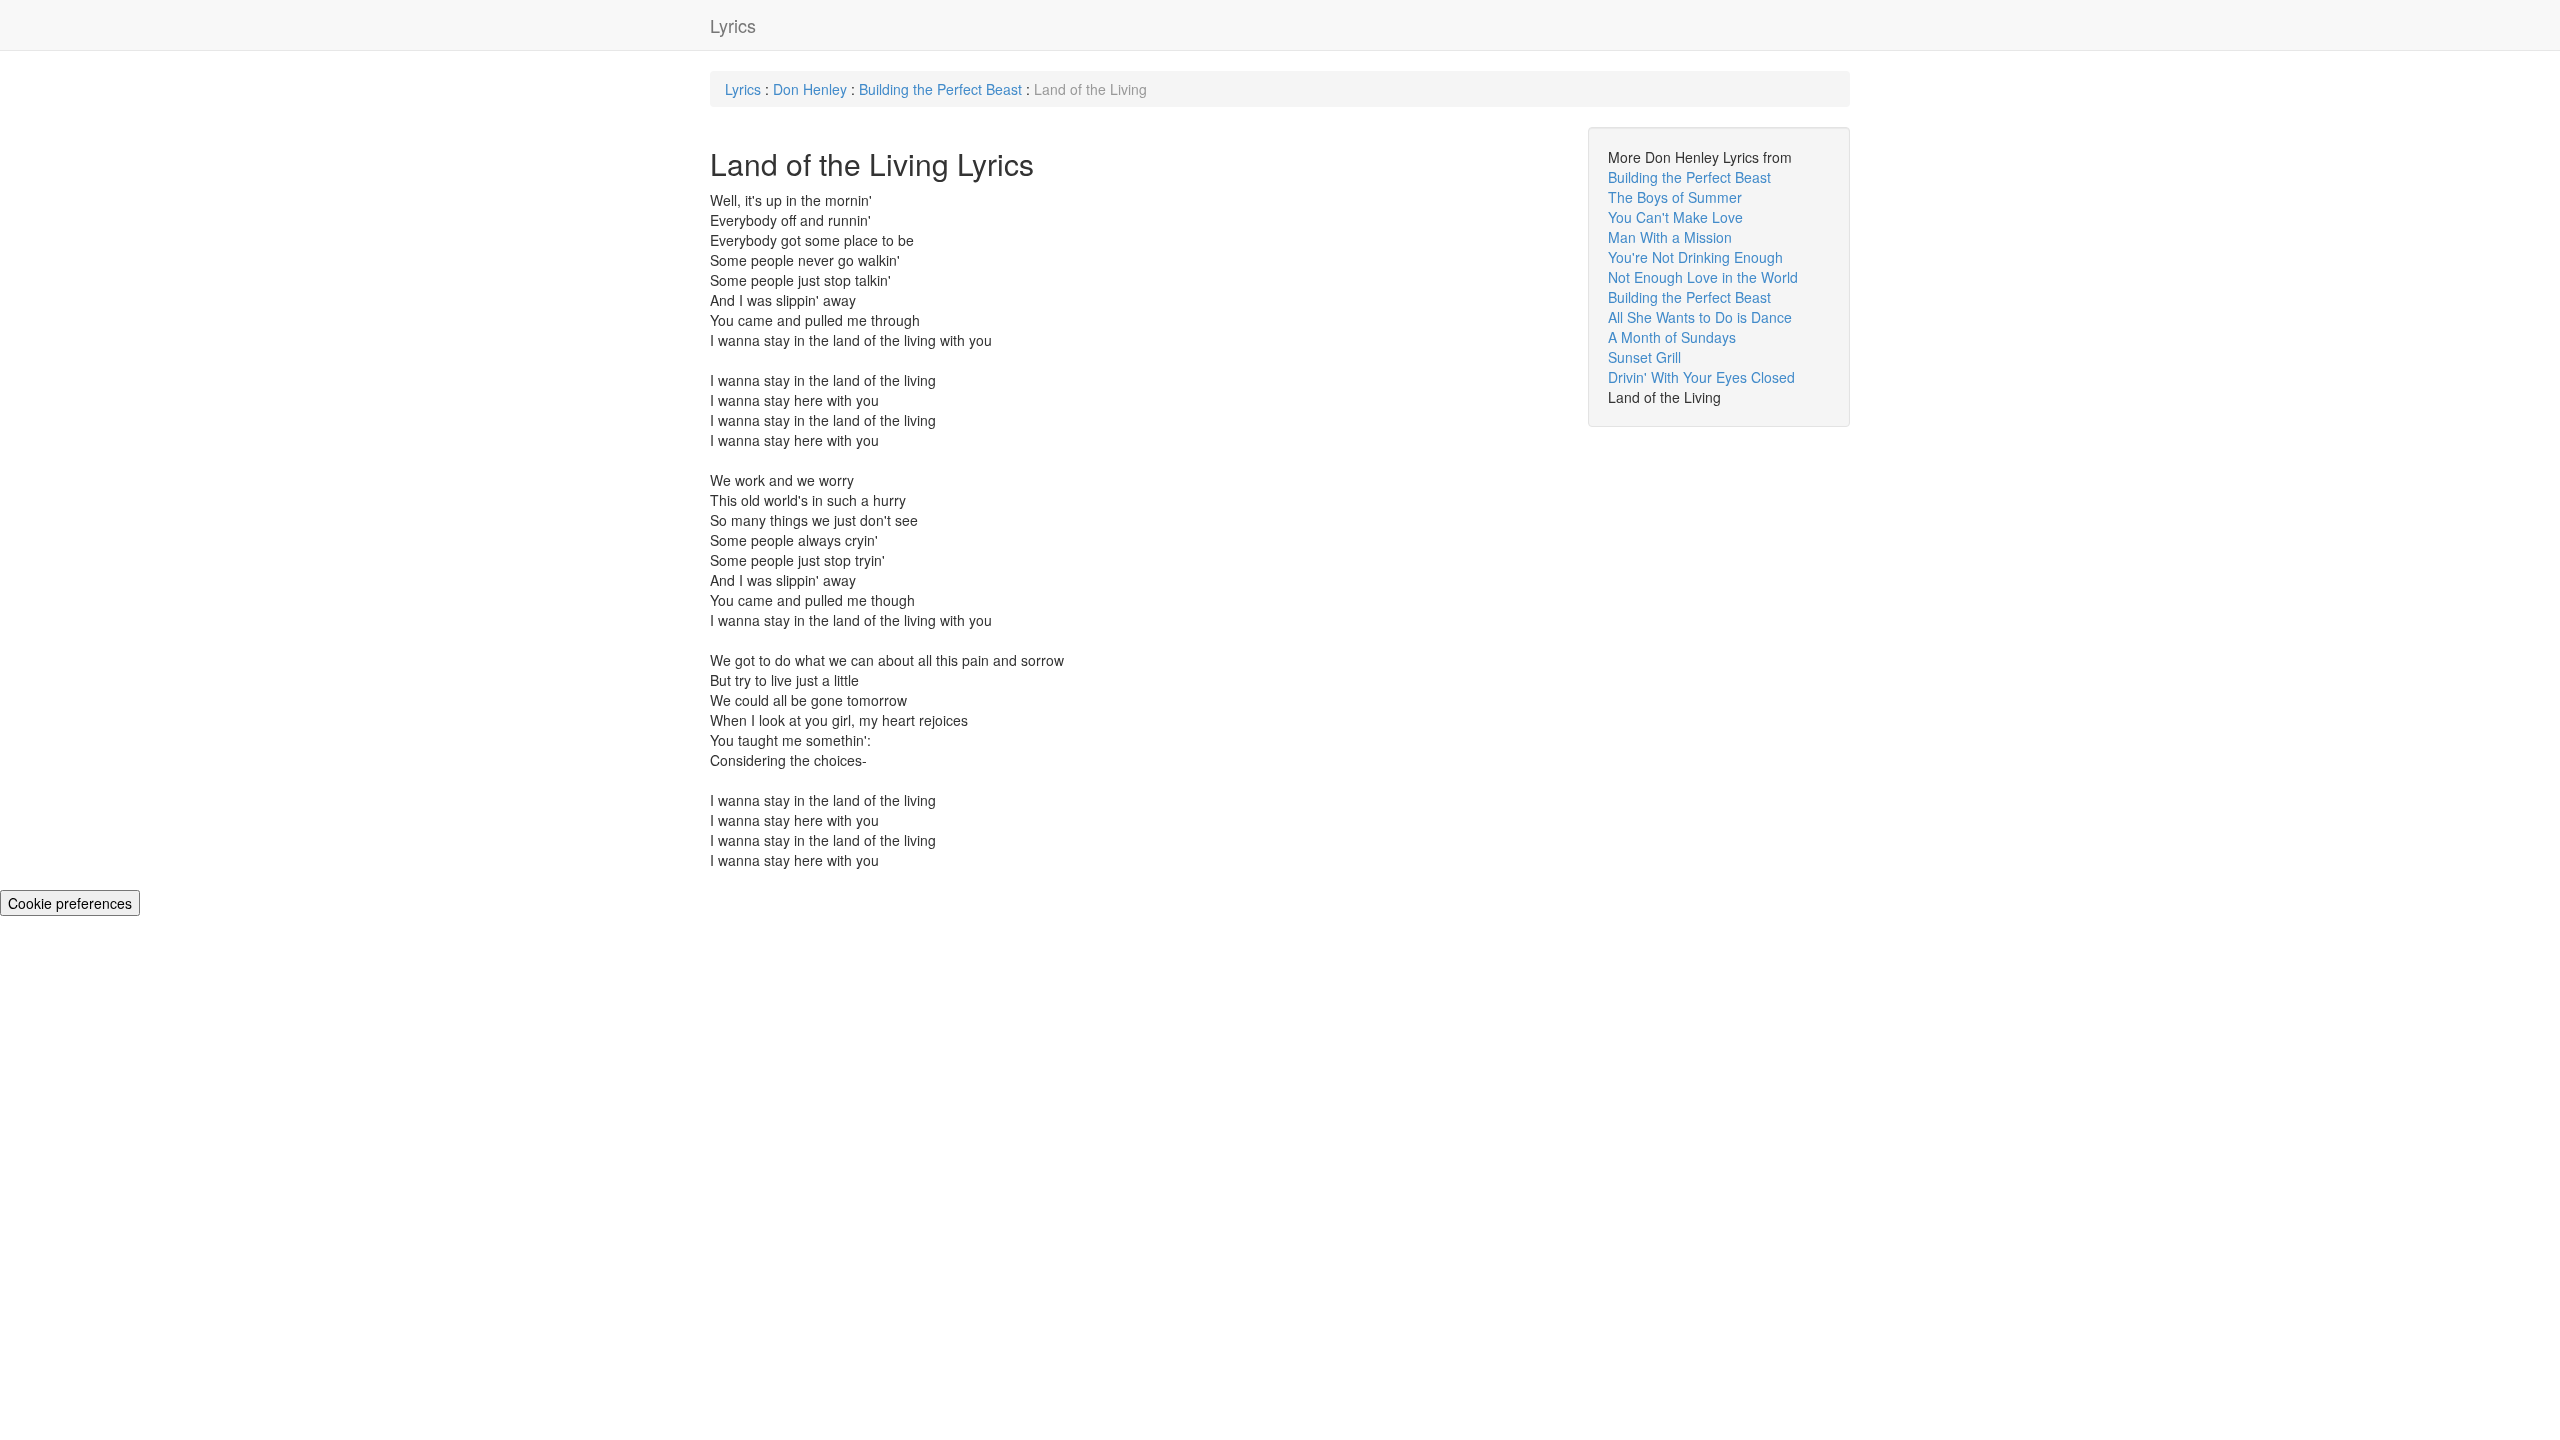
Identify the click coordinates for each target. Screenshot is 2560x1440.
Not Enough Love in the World (1703, 277)
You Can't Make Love (1675, 217)
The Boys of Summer (1675, 197)
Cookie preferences (70, 903)
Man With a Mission (1670, 237)
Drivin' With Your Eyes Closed (1701, 377)
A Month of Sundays (1672, 337)
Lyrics (733, 25)
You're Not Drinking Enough (1695, 257)
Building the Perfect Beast (940, 89)
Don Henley (810, 89)
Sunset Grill (1644, 357)
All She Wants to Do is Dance (1700, 317)
